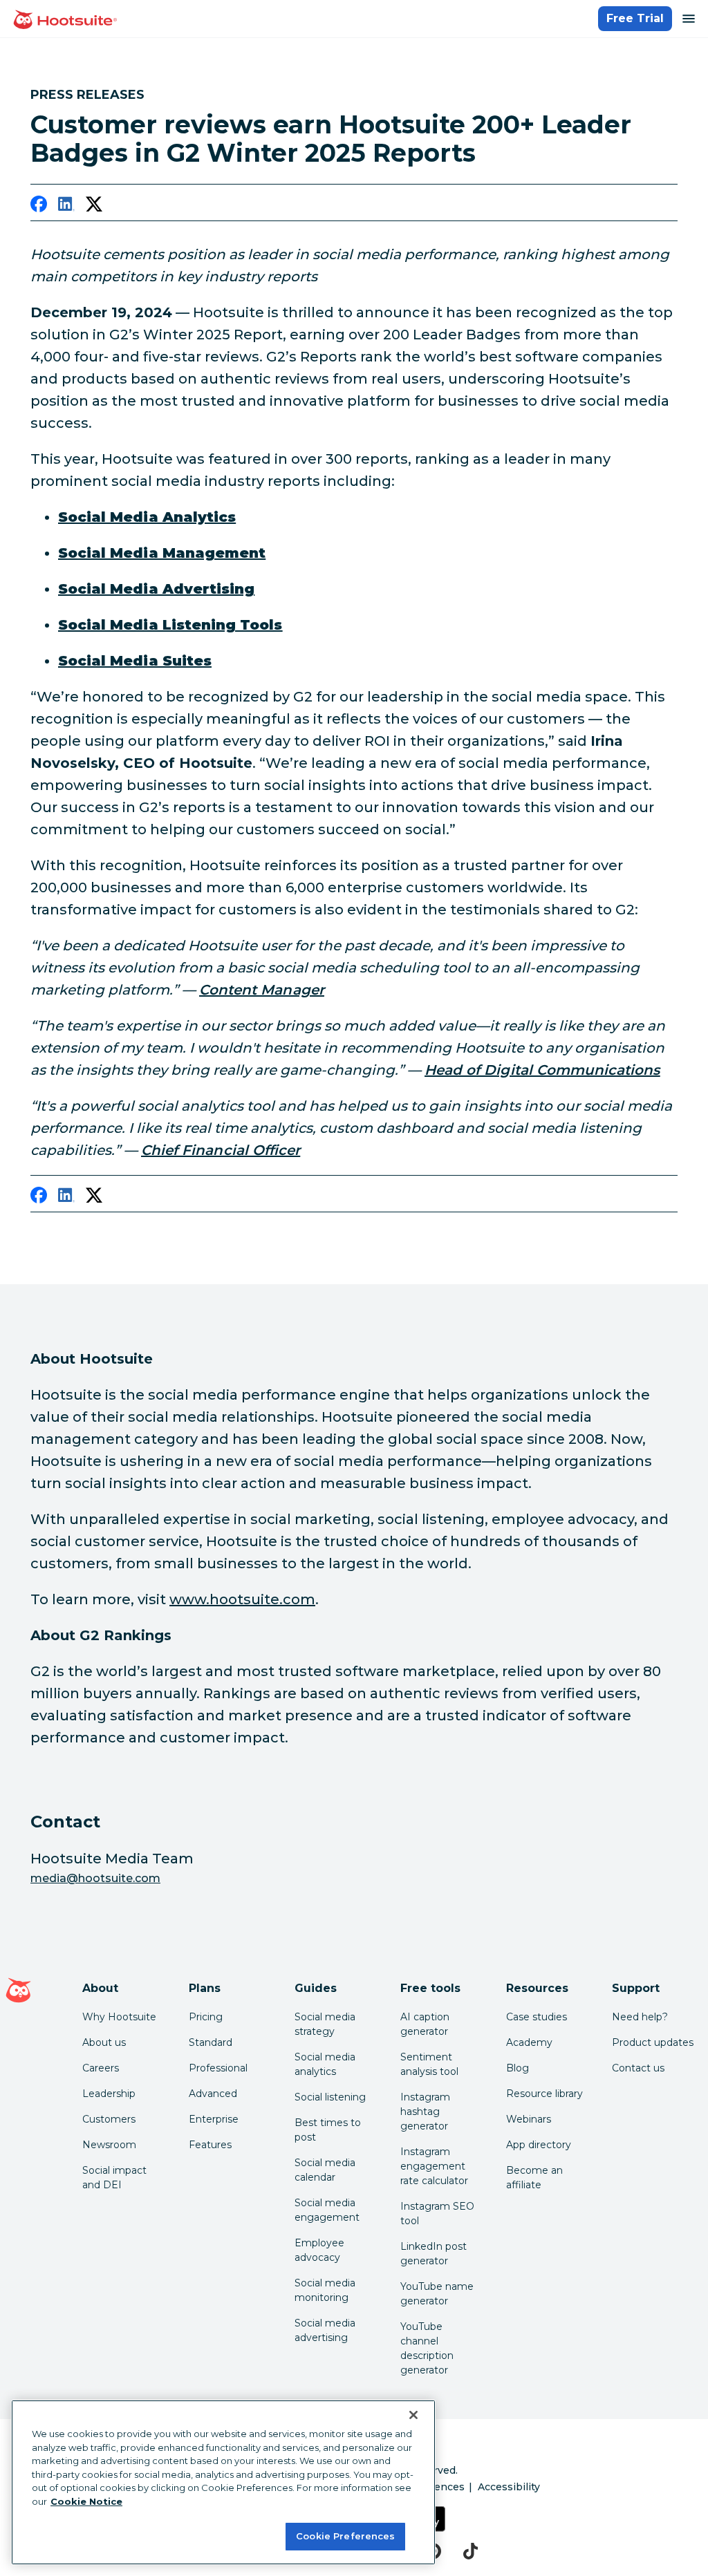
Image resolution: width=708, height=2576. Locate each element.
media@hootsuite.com (95, 1878)
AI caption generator (425, 2024)
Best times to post (328, 2130)
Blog (518, 2068)
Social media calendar (325, 2170)
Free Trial (635, 18)
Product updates (653, 2042)
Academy (529, 2042)
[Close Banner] (413, 2415)
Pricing (206, 2017)
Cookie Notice (86, 2501)
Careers (101, 2068)
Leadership (109, 2094)
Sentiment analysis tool (429, 2064)
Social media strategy (325, 2024)
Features (210, 2145)
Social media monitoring (325, 2290)
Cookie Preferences (345, 2536)
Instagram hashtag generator (425, 2112)
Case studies (537, 2017)
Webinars (529, 2119)
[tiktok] (471, 2551)
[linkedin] (66, 207)
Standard (211, 2042)
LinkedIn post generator (434, 2254)
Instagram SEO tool (437, 2213)
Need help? (640, 2017)
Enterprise (214, 2119)
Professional (218, 2068)
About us (104, 2042)
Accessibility (509, 2487)
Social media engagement (327, 2210)
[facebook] (39, 207)
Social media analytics (325, 2064)
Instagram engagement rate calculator (434, 2166)
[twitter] (94, 207)
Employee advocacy (319, 2250)
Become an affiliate (534, 2178)
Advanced (213, 2094)
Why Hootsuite (119, 2017)
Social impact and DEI (114, 2178)
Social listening (330, 2097)
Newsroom (109, 2145)
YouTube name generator (437, 2294)
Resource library (544, 2094)
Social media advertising (325, 2330)
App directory (539, 2145)
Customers (109, 2119)
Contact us (638, 2068)
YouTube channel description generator (427, 2348)
